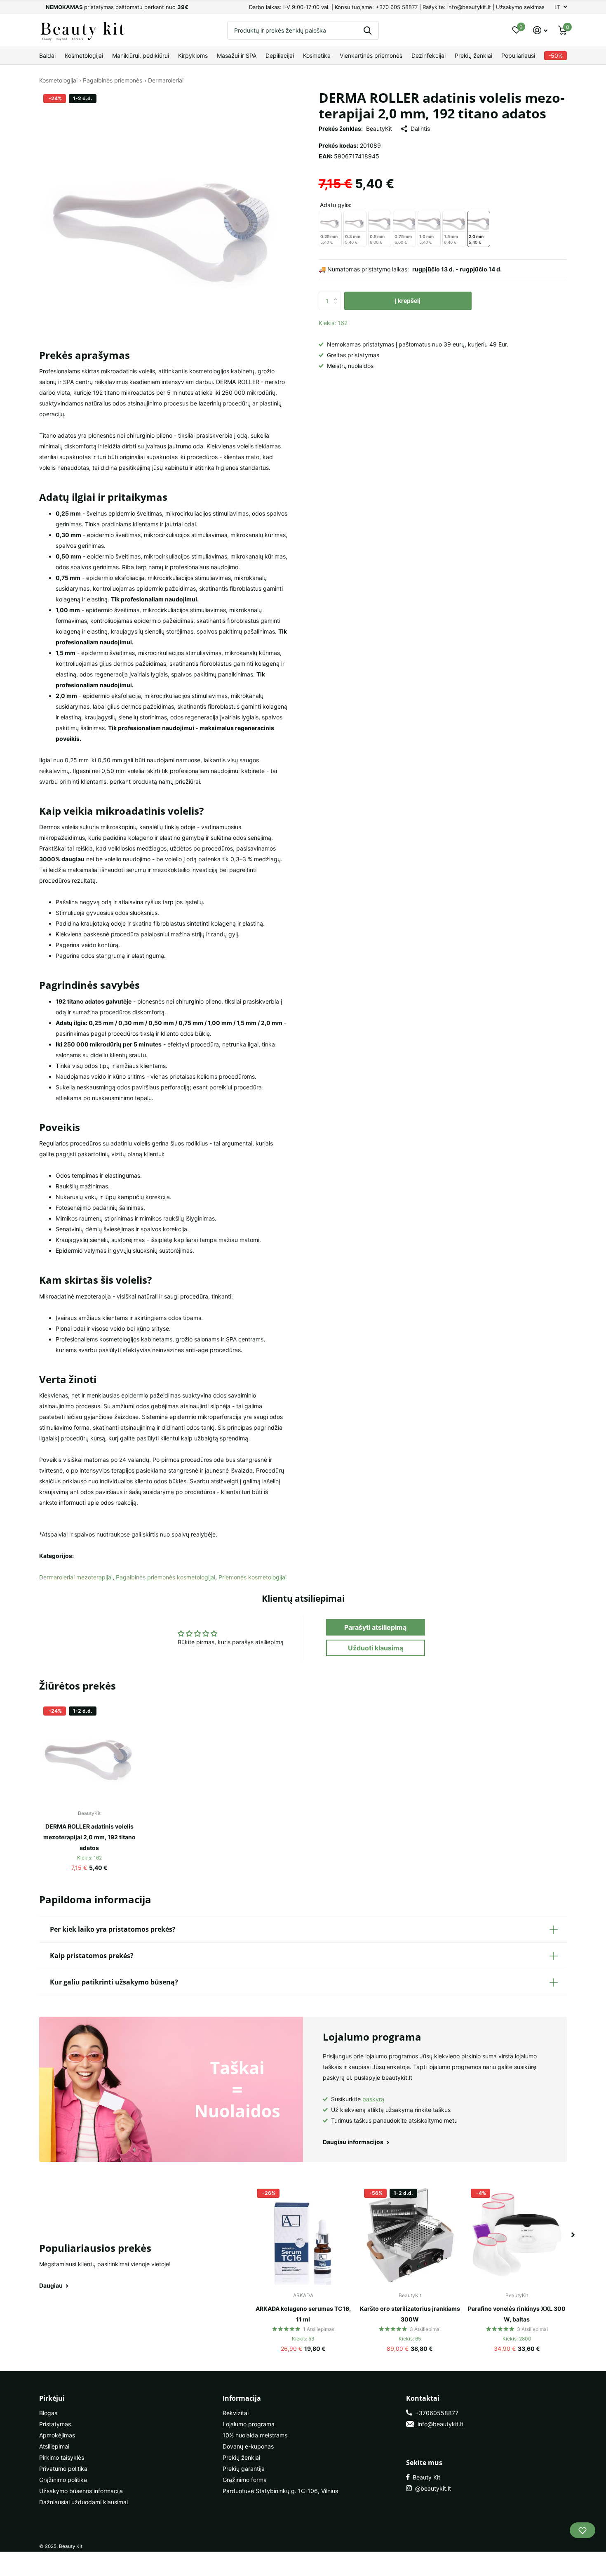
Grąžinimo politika (63, 2480)
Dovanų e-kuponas (248, 2446)
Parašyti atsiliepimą (375, 1627)
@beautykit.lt (431, 2488)
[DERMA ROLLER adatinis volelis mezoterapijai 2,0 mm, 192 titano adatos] (89, 1752)
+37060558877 (435, 2413)
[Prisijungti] (540, 30)
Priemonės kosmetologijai (252, 1577)
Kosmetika (317, 55)
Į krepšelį (408, 300)
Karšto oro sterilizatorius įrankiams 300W (410, 2314)
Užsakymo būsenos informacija (81, 2491)
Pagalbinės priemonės (113, 80)
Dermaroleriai (166, 80)
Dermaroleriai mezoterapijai (76, 1577)
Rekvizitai (236, 2413)
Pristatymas (55, 2424)
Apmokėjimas (57, 2435)
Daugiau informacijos (354, 2142)
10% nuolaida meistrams (255, 2435)
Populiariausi (518, 55)
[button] (338, 294)
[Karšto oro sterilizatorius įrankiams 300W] (410, 2235)
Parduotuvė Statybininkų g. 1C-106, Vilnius (280, 2491)
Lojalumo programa (249, 2424)
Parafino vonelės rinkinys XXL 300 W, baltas (517, 2314)
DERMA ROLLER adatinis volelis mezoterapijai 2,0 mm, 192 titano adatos (89, 1837)
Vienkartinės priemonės (371, 55)
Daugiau (52, 2285)
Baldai (47, 55)
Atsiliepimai (54, 2446)
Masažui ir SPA (237, 55)
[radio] (330, 229)
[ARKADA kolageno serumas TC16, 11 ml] (303, 2235)
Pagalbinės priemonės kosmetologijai (166, 1577)
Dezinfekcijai (429, 55)
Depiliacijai (280, 55)
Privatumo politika (63, 2469)
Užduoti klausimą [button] (376, 1648)
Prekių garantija (244, 2469)
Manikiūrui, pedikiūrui (141, 55)
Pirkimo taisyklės (62, 2457)
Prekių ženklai (473, 55)
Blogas (48, 2413)
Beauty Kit (425, 2477)
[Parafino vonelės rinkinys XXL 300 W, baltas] (517, 2235)
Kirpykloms (193, 55)
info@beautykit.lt (439, 2424)
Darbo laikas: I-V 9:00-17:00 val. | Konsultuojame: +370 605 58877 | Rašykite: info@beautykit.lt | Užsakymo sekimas (397, 7)
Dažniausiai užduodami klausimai (83, 2502)
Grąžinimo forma (245, 2480)
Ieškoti (368, 30)
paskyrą (373, 2099)
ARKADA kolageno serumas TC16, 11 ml (303, 2314)
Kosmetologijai (84, 55)
